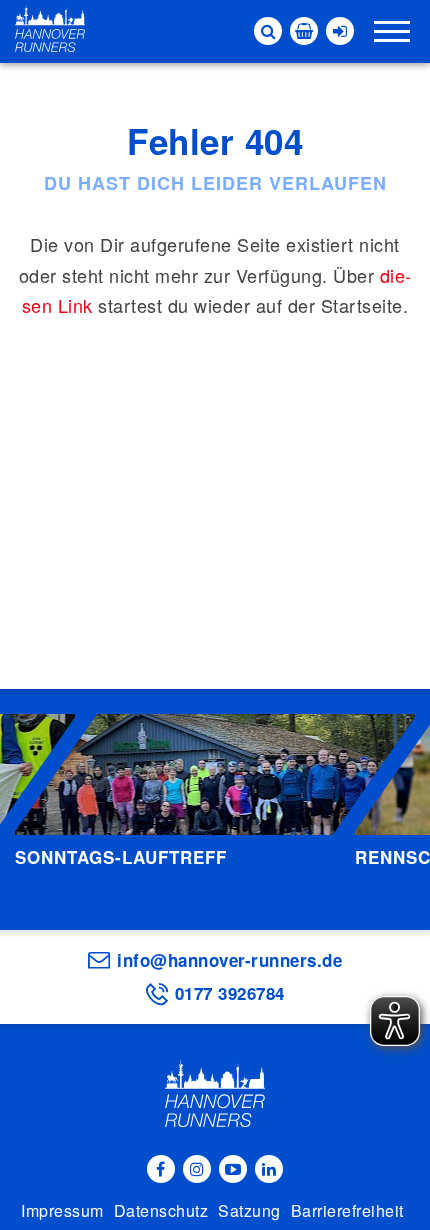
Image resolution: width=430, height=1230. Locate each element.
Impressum (62, 1210)
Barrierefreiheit (347, 1210)
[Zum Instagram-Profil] (197, 1169)
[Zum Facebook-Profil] (161, 1169)
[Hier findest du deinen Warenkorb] (304, 31)
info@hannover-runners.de (229, 960)
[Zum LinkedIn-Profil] (269, 1169)
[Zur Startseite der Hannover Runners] (50, 28)
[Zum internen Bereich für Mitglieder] (340, 31)
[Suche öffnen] (268, 31)
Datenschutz (161, 1210)
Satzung (249, 1210)
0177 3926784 (230, 993)
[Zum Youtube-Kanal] (233, 1169)
